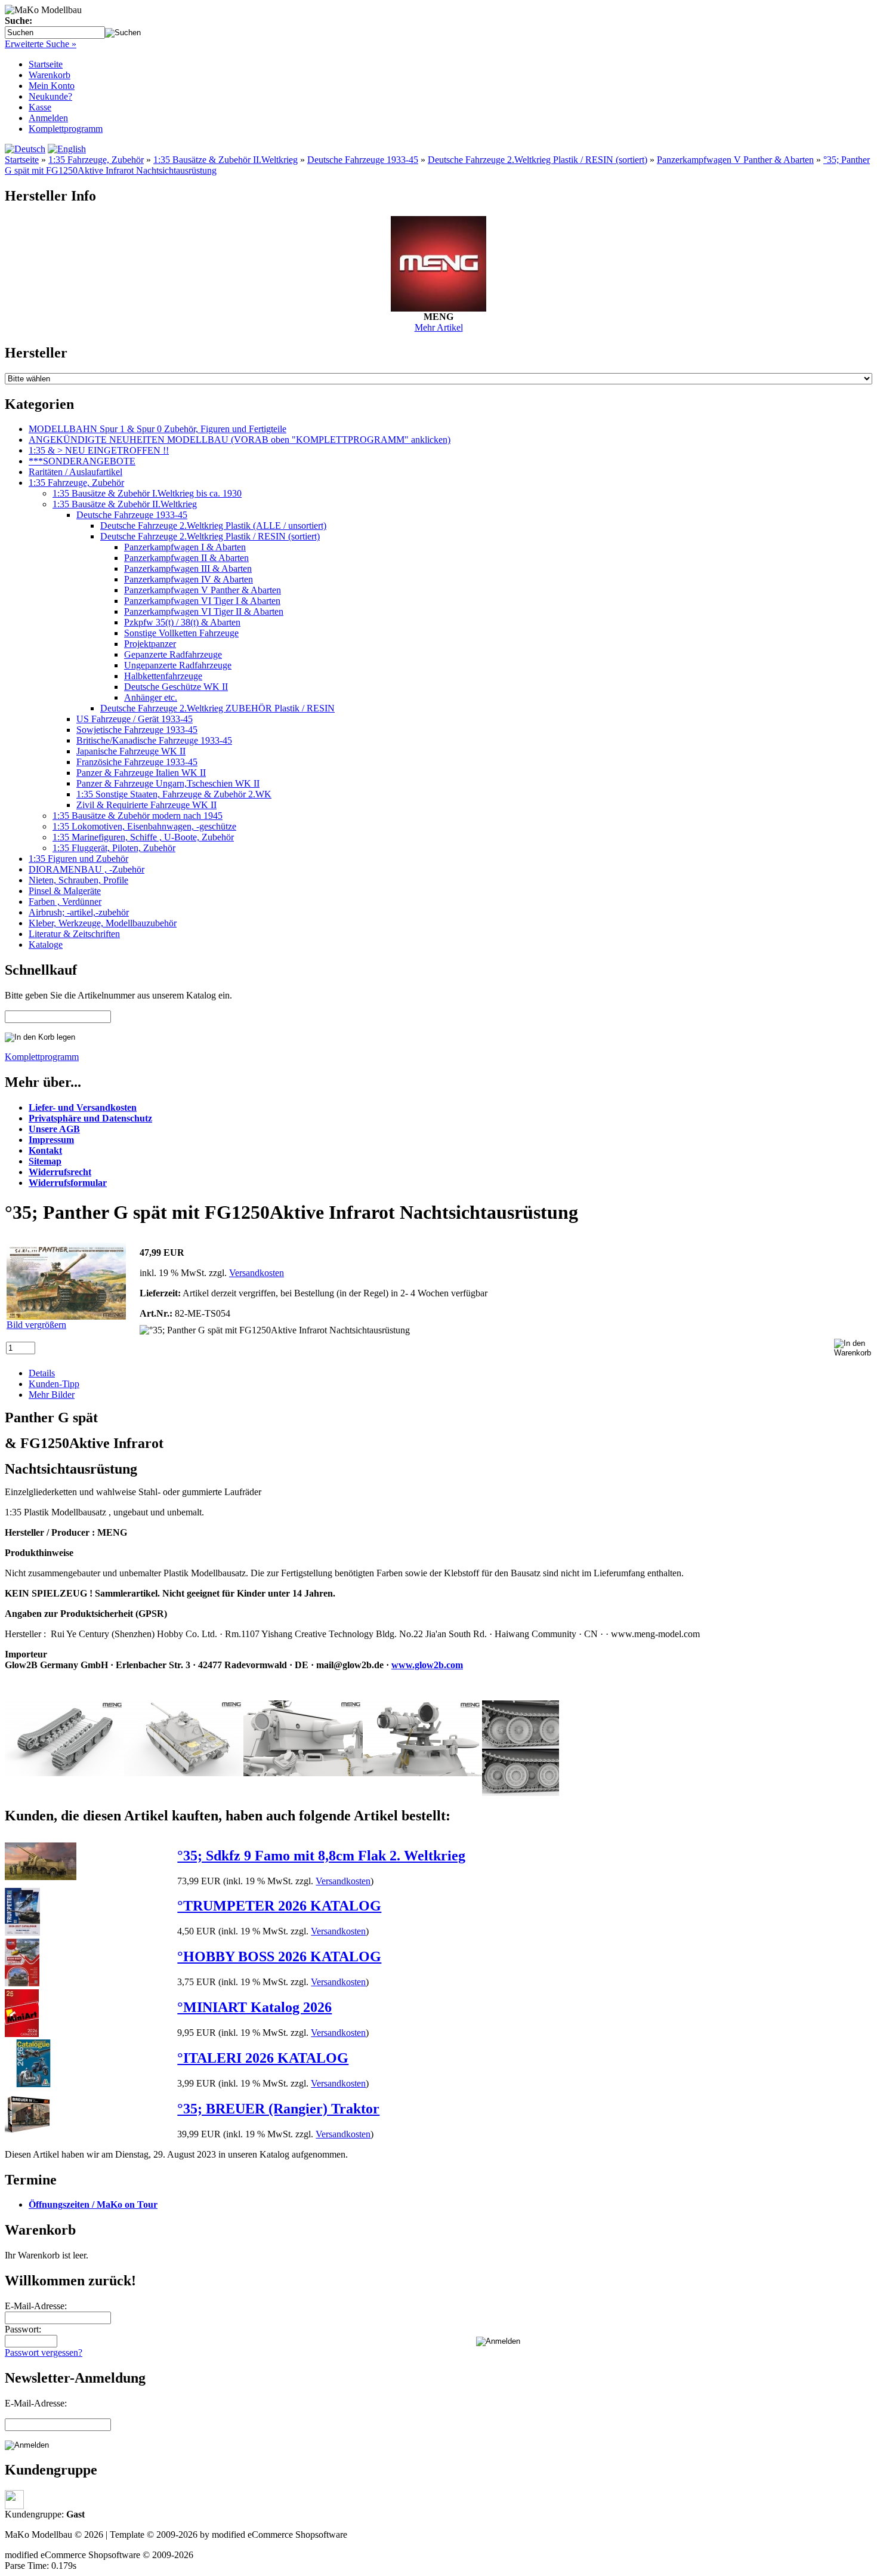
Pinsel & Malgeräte (65, 891)
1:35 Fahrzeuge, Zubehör (96, 160)
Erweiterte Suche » (41, 44)
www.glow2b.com (427, 1665)
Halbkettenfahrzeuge (163, 676)
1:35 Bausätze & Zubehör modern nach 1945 (138, 816)
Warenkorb (50, 75)
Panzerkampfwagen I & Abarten (185, 547)
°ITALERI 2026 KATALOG (263, 2058)
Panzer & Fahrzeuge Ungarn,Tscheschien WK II (168, 783)
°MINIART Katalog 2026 (254, 2007)
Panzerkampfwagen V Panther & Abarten (735, 160)
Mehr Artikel (439, 327)
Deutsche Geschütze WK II (176, 687)
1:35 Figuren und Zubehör (78, 859)
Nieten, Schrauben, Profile (78, 880)
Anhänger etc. (151, 697)
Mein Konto (52, 86)
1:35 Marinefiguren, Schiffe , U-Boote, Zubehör (143, 837)
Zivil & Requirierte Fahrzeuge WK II (146, 805)
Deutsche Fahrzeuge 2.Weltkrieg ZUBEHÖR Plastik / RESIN (217, 708)
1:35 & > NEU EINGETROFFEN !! (99, 450)
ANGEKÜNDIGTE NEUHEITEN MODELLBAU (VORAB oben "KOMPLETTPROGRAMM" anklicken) (240, 440)
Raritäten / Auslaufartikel (75, 472)
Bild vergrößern (36, 1325)
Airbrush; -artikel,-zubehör (79, 912)
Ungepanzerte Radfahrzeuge (178, 665)
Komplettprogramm (66, 129)
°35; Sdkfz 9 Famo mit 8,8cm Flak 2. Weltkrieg (321, 1856)
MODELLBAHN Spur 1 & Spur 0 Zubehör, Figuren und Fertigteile (158, 429)
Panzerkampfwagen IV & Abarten (189, 579)
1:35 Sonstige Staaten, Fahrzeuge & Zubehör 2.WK (174, 794)
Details (42, 1373)
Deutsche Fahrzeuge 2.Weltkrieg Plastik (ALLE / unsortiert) (213, 526)
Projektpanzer (150, 644)
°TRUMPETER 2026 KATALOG (279, 1906)
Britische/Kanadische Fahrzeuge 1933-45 (154, 740)
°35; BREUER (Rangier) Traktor (278, 2109)
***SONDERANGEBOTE (82, 461)
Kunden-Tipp (54, 1384)
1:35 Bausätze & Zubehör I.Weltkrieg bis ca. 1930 (147, 493)
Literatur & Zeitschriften (74, 934)
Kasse (40, 107)
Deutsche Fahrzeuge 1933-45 (363, 160)
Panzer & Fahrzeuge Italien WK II (141, 773)
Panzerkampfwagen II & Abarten (186, 558)
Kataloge (46, 945)
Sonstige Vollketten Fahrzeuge (181, 633)
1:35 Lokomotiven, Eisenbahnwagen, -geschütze (144, 826)
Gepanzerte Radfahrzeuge (173, 654)
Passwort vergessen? (44, 2352)
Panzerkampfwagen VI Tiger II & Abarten (204, 611)
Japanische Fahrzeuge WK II (131, 751)
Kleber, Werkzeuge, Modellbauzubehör (103, 923)
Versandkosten (257, 1273)
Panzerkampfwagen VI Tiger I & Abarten (202, 601)
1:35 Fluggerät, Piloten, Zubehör (114, 848)
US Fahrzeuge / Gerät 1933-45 (135, 719)
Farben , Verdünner (65, 902)
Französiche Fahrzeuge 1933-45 (137, 762)
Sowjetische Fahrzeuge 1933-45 (137, 730)
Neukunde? (50, 96)
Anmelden (48, 118)
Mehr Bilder (52, 1395)
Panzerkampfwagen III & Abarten (188, 568)
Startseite (46, 64)
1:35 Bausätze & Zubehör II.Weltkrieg (226, 160)
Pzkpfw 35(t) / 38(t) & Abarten (182, 622)
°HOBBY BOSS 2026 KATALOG (279, 1956)
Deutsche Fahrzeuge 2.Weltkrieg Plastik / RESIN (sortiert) (538, 160)
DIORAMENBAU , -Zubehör (87, 869)
